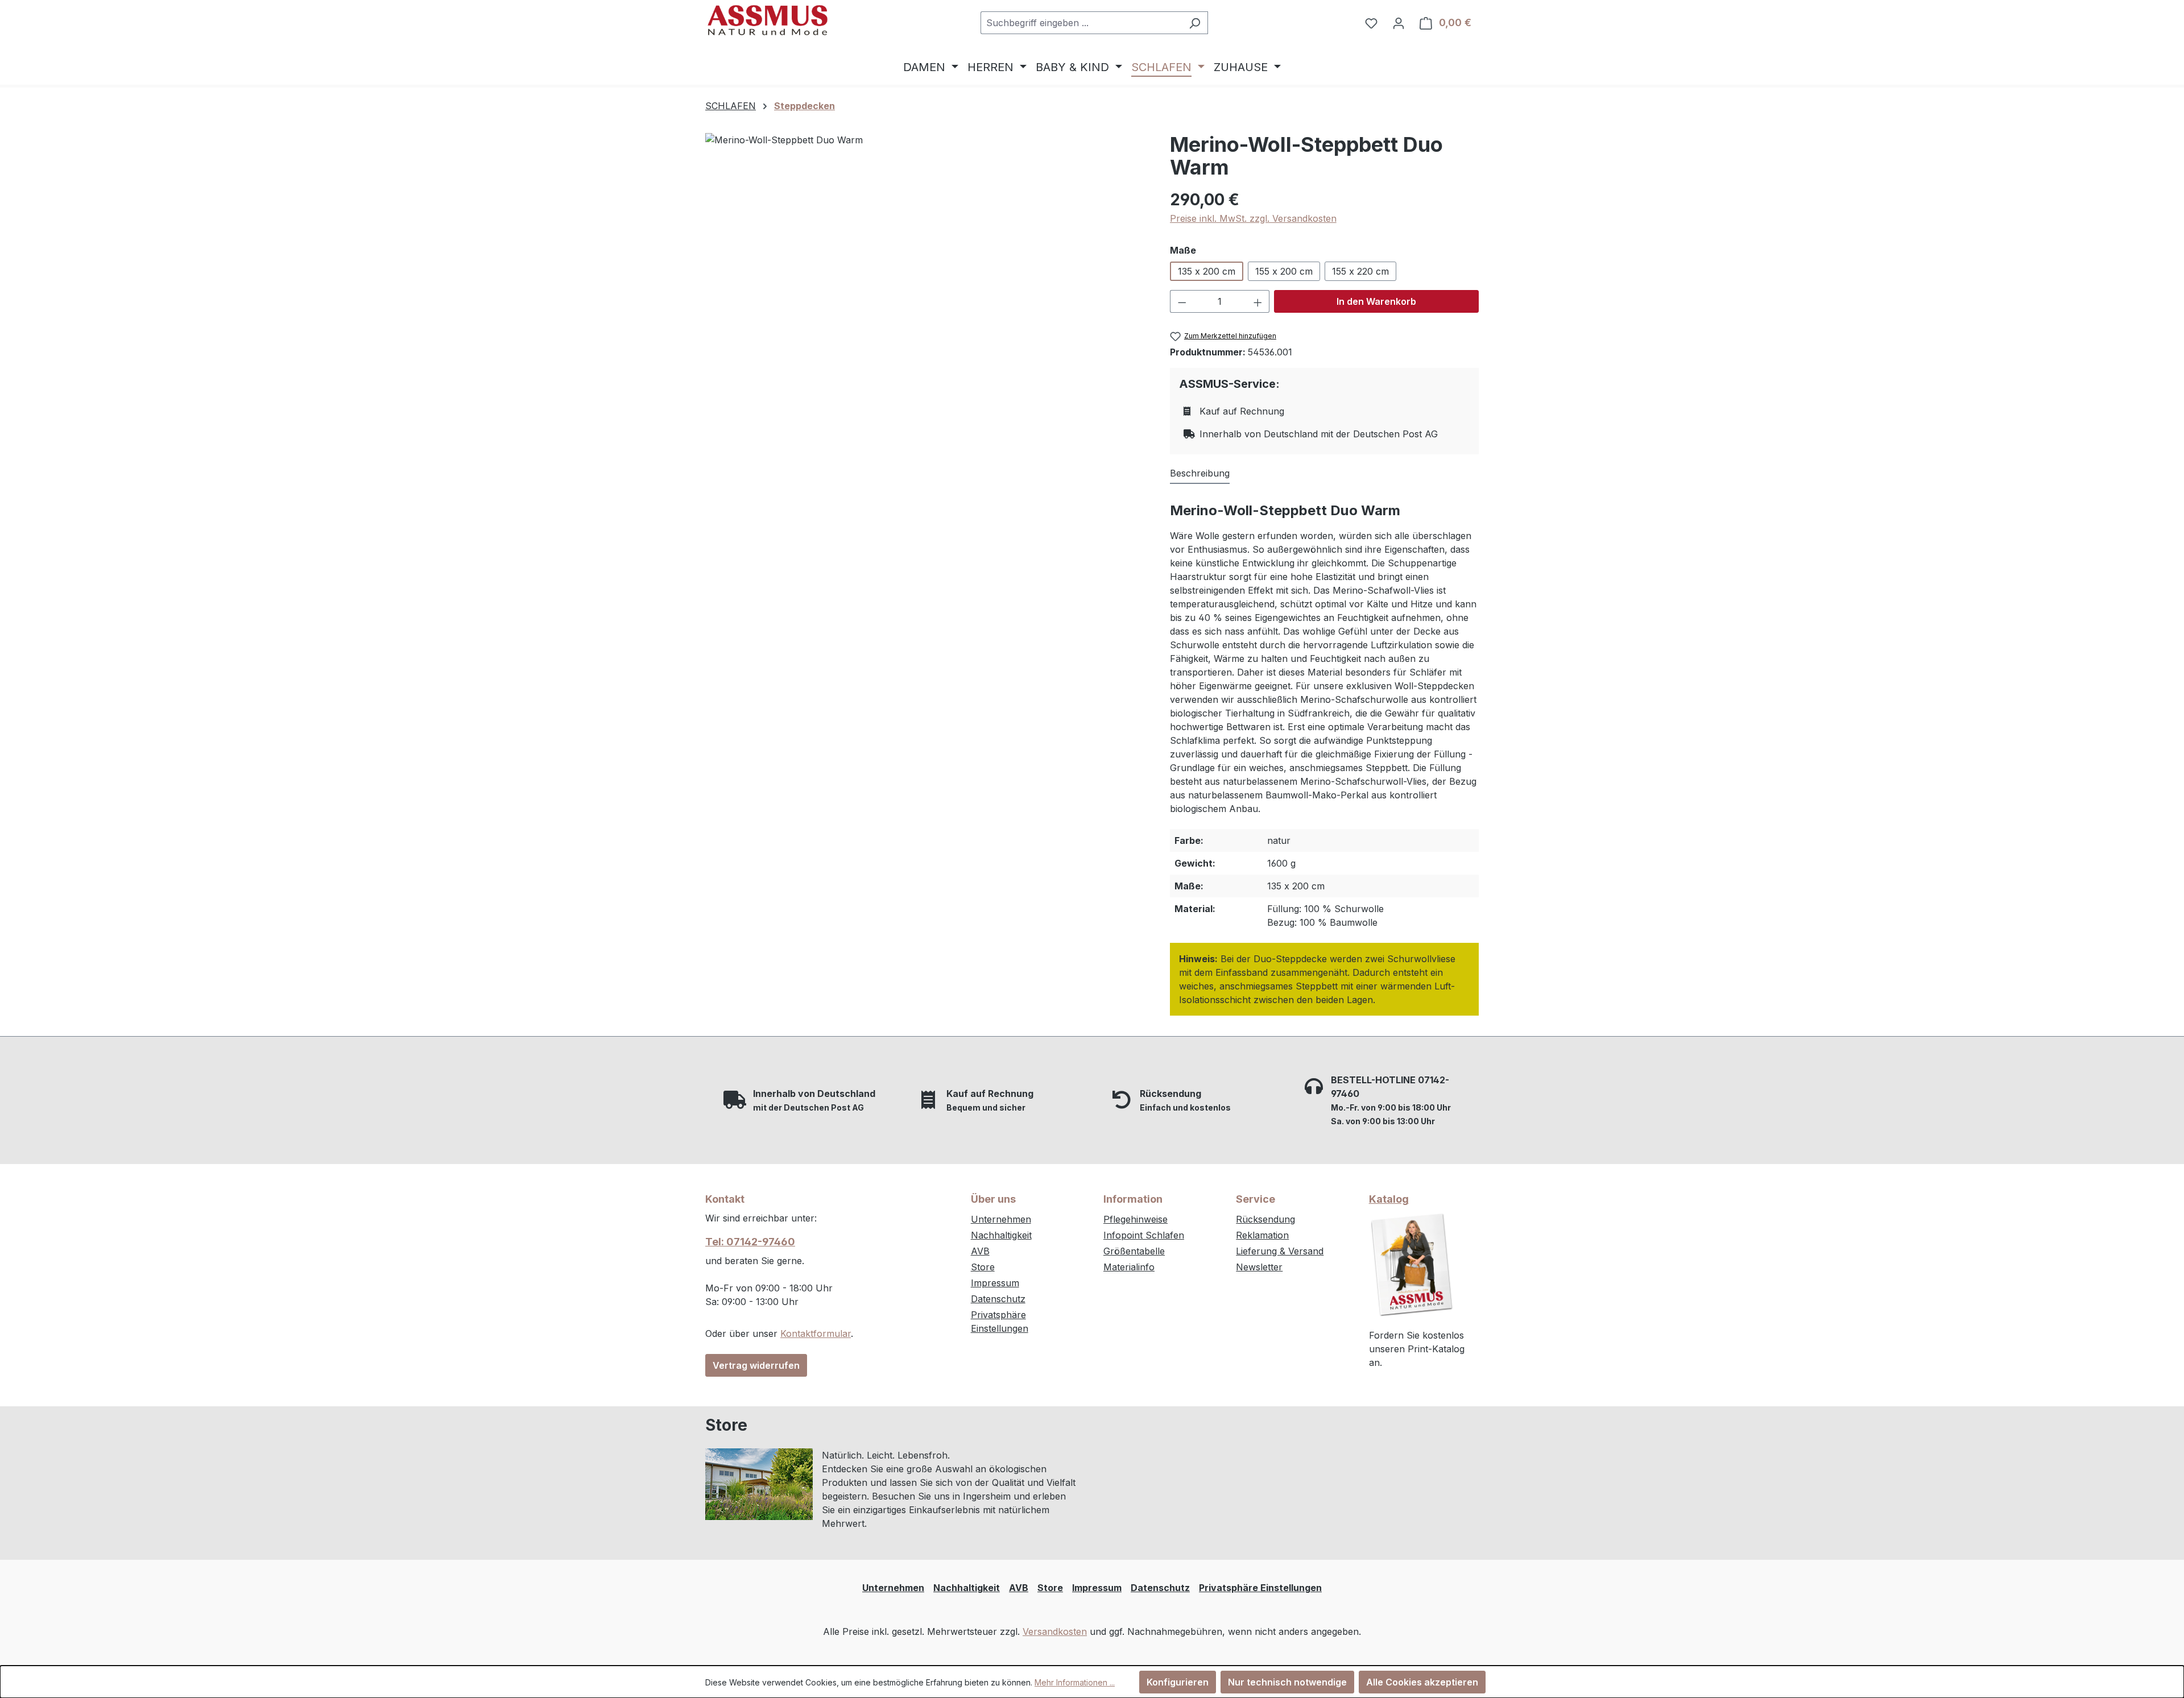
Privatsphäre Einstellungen (1260, 1588)
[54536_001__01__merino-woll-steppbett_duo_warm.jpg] (926, 375)
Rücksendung (1265, 1219)
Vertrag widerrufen (756, 1365)
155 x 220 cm (1360, 271)
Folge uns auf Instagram (1171, 1460)
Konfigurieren (1178, 1682)
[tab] (1200, 474)
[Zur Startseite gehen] (768, 20)
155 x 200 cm (1284, 271)
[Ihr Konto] (1399, 23)
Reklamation (1262, 1235)
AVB (980, 1251)
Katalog (1389, 1199)
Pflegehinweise (1136, 1219)
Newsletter (1259, 1267)
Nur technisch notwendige (1287, 1682)
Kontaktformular (816, 1333)
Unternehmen (1001, 1219)
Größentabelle (1134, 1251)
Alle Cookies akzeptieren (1422, 1682)
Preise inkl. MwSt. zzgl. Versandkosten (1253, 218)
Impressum (995, 1283)
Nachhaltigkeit (1001, 1235)
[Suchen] (1195, 23)
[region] (926, 375)
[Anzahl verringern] (1182, 301)
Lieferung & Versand (1280, 1251)
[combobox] (1081, 23)
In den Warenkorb (1376, 301)
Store (983, 1267)
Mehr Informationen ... (1075, 1682)
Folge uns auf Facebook (1171, 1484)
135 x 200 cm (1207, 271)
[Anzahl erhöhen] (1258, 301)
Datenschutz (998, 1299)
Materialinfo (1129, 1267)
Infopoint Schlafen (1144, 1235)
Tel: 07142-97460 (750, 1242)
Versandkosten (1055, 1631)
